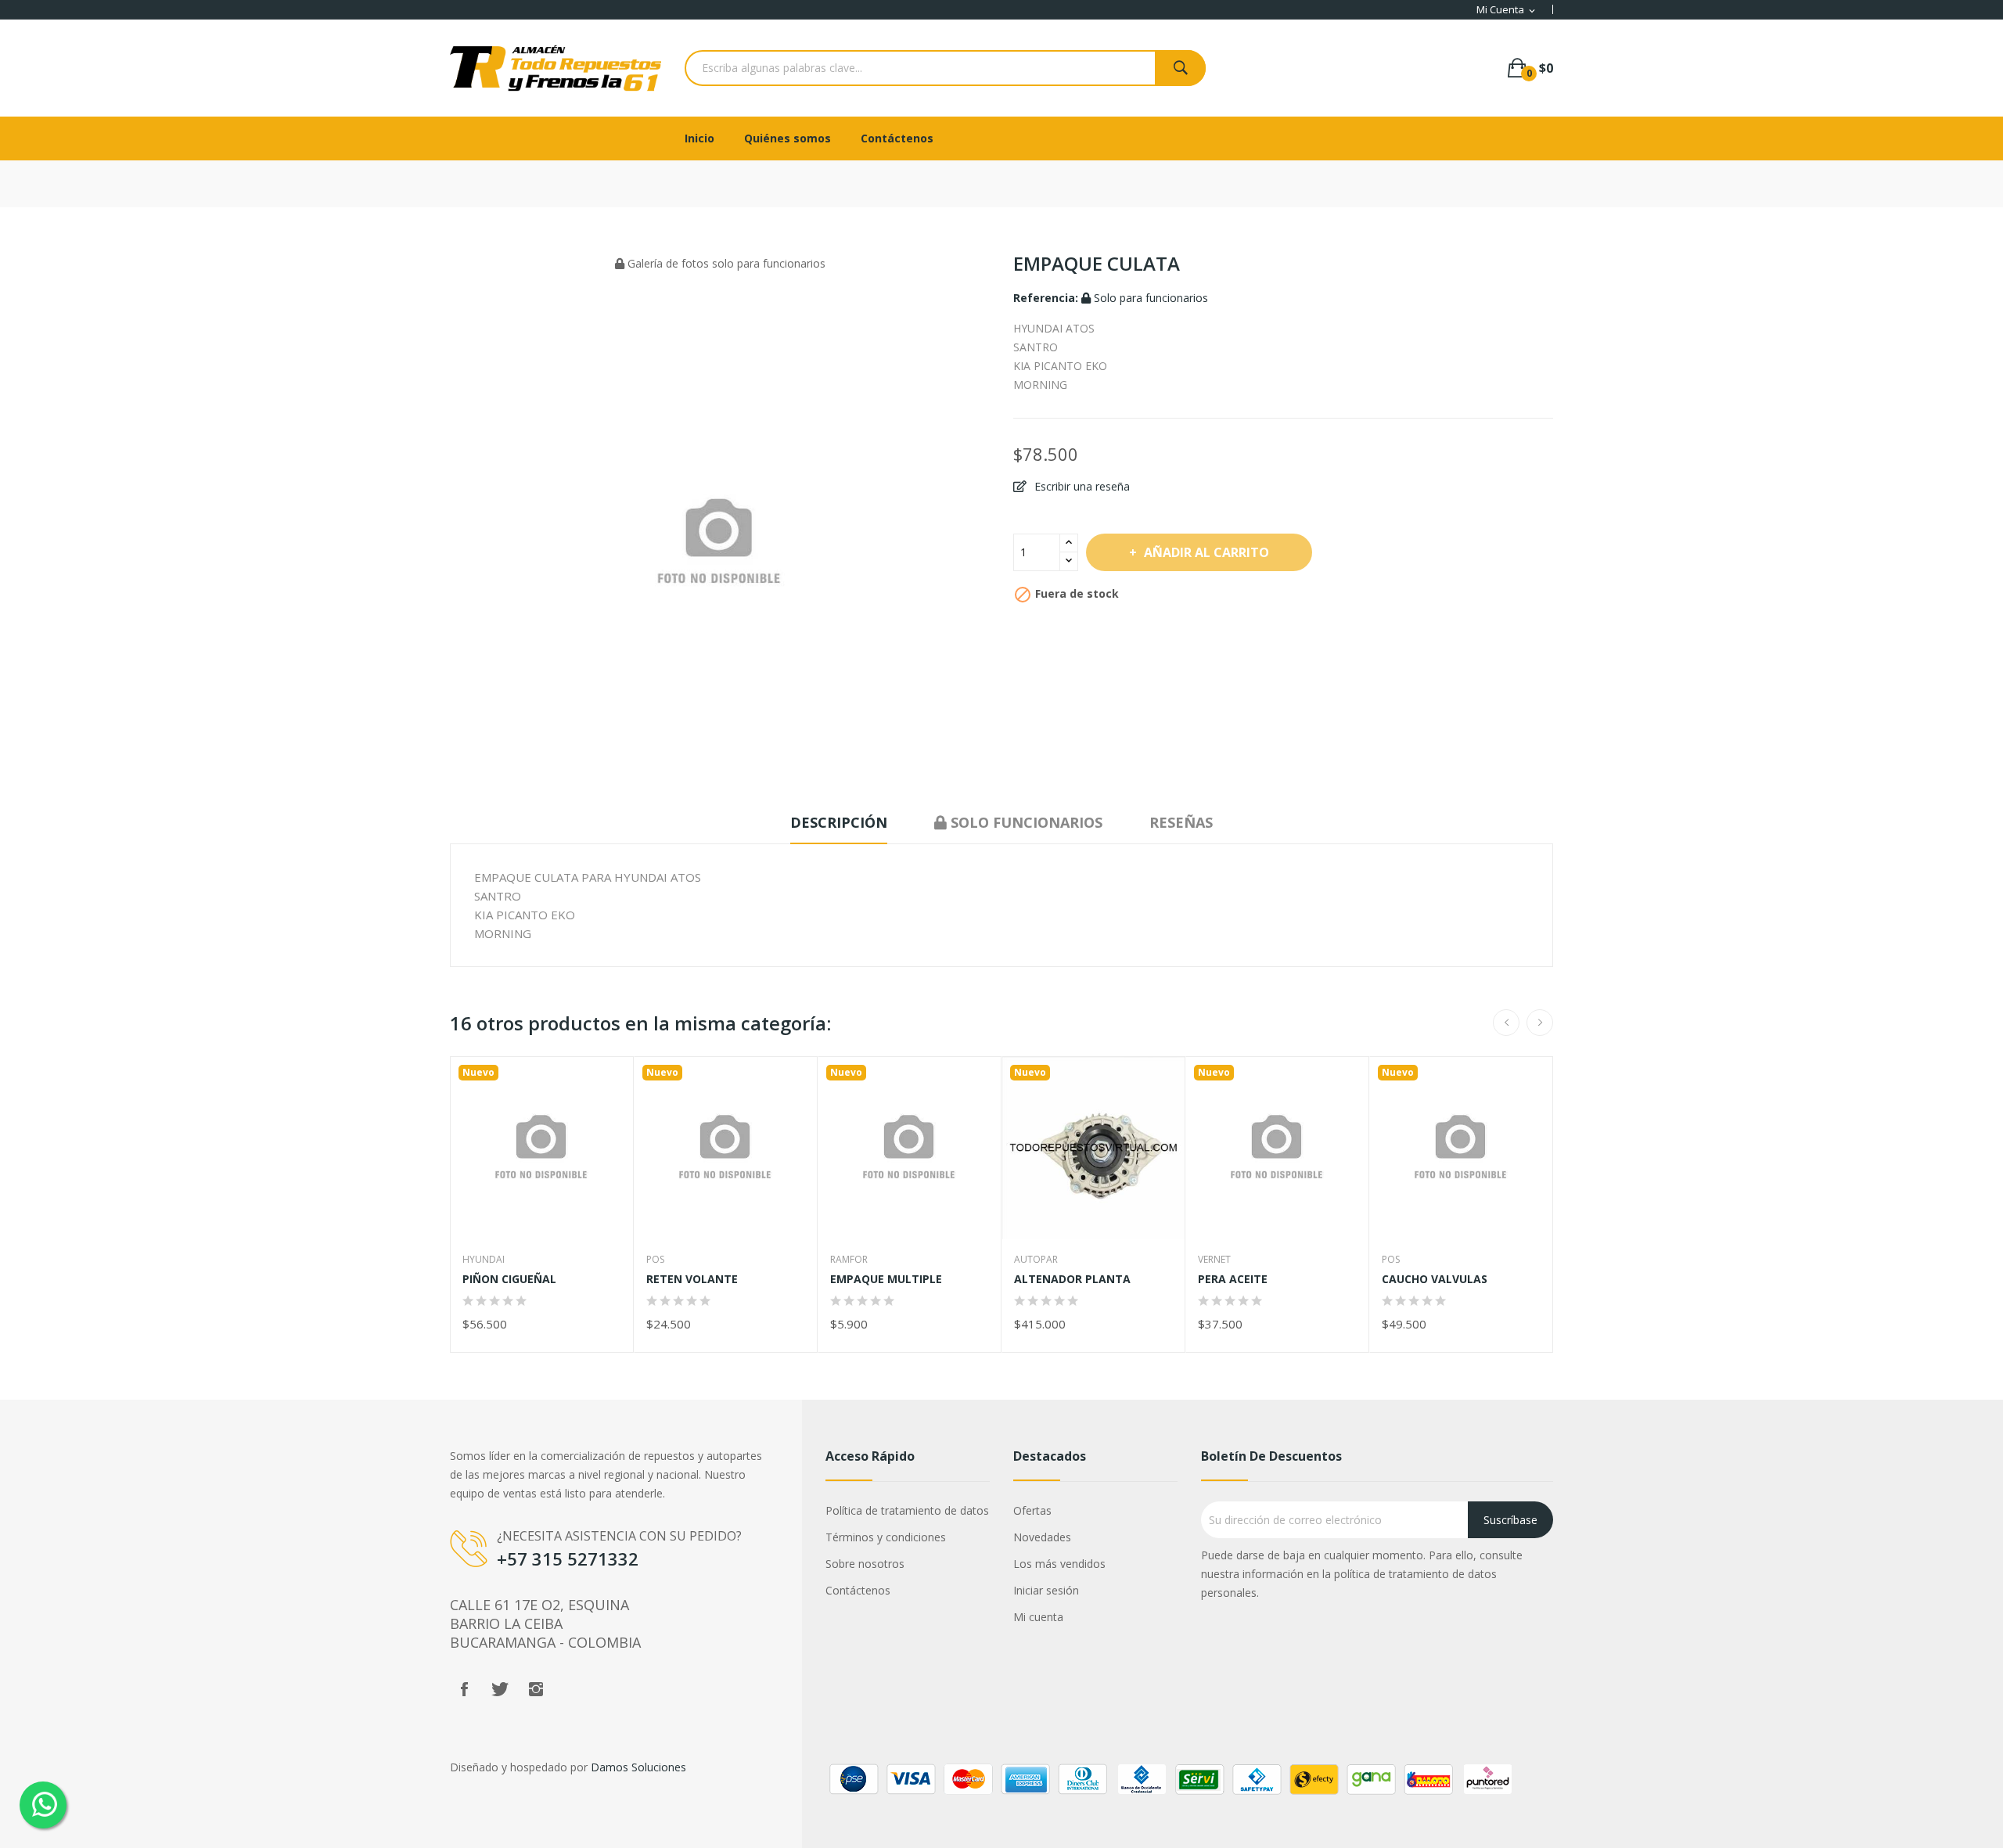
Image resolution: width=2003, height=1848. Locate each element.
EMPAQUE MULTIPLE (886, 1279)
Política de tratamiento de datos (907, 1510)
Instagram (536, 1689)
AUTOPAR (1036, 1260)
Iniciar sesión (1046, 1590)
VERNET (1214, 1260)
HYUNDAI (484, 1260)
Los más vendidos (1059, 1564)
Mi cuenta (1038, 1617)
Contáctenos (858, 1590)
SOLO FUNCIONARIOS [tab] (1025, 822)
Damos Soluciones (638, 1767)
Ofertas (1032, 1510)
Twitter (500, 1689)
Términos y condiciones (886, 1537)
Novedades (1042, 1537)
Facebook (464, 1689)
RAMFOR (849, 1260)
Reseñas (1181, 822)
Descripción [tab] (839, 822)
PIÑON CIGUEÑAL (509, 1279)
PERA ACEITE (1233, 1279)
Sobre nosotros (865, 1564)
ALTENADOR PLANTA (1072, 1279)
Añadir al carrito (1206, 552)
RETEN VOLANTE (692, 1279)
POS (655, 1260)
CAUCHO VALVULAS (1435, 1279)
